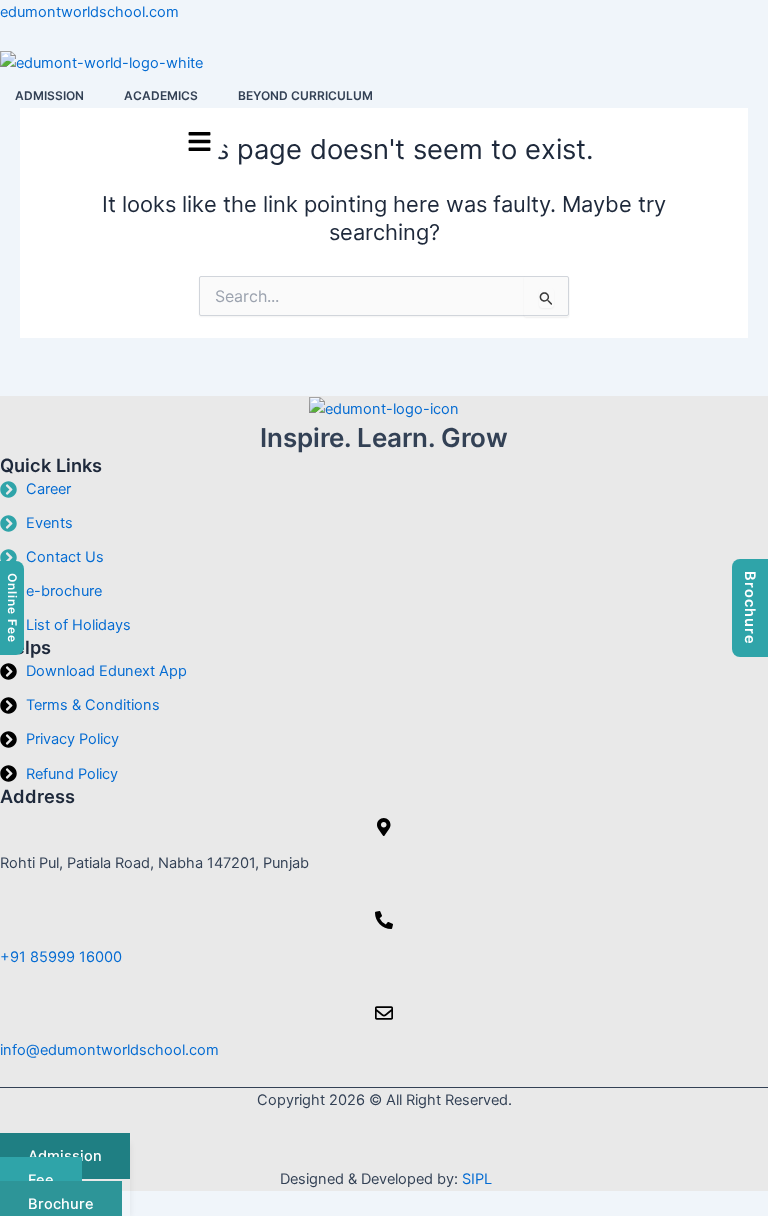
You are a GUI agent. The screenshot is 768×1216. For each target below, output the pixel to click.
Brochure (750, 608)
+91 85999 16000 (61, 957)
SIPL (477, 1179)
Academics (161, 95)
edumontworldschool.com (89, 12)
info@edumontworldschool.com (109, 1050)
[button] (54, 96)
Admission (49, 95)
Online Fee (12, 608)
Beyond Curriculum (305, 95)
